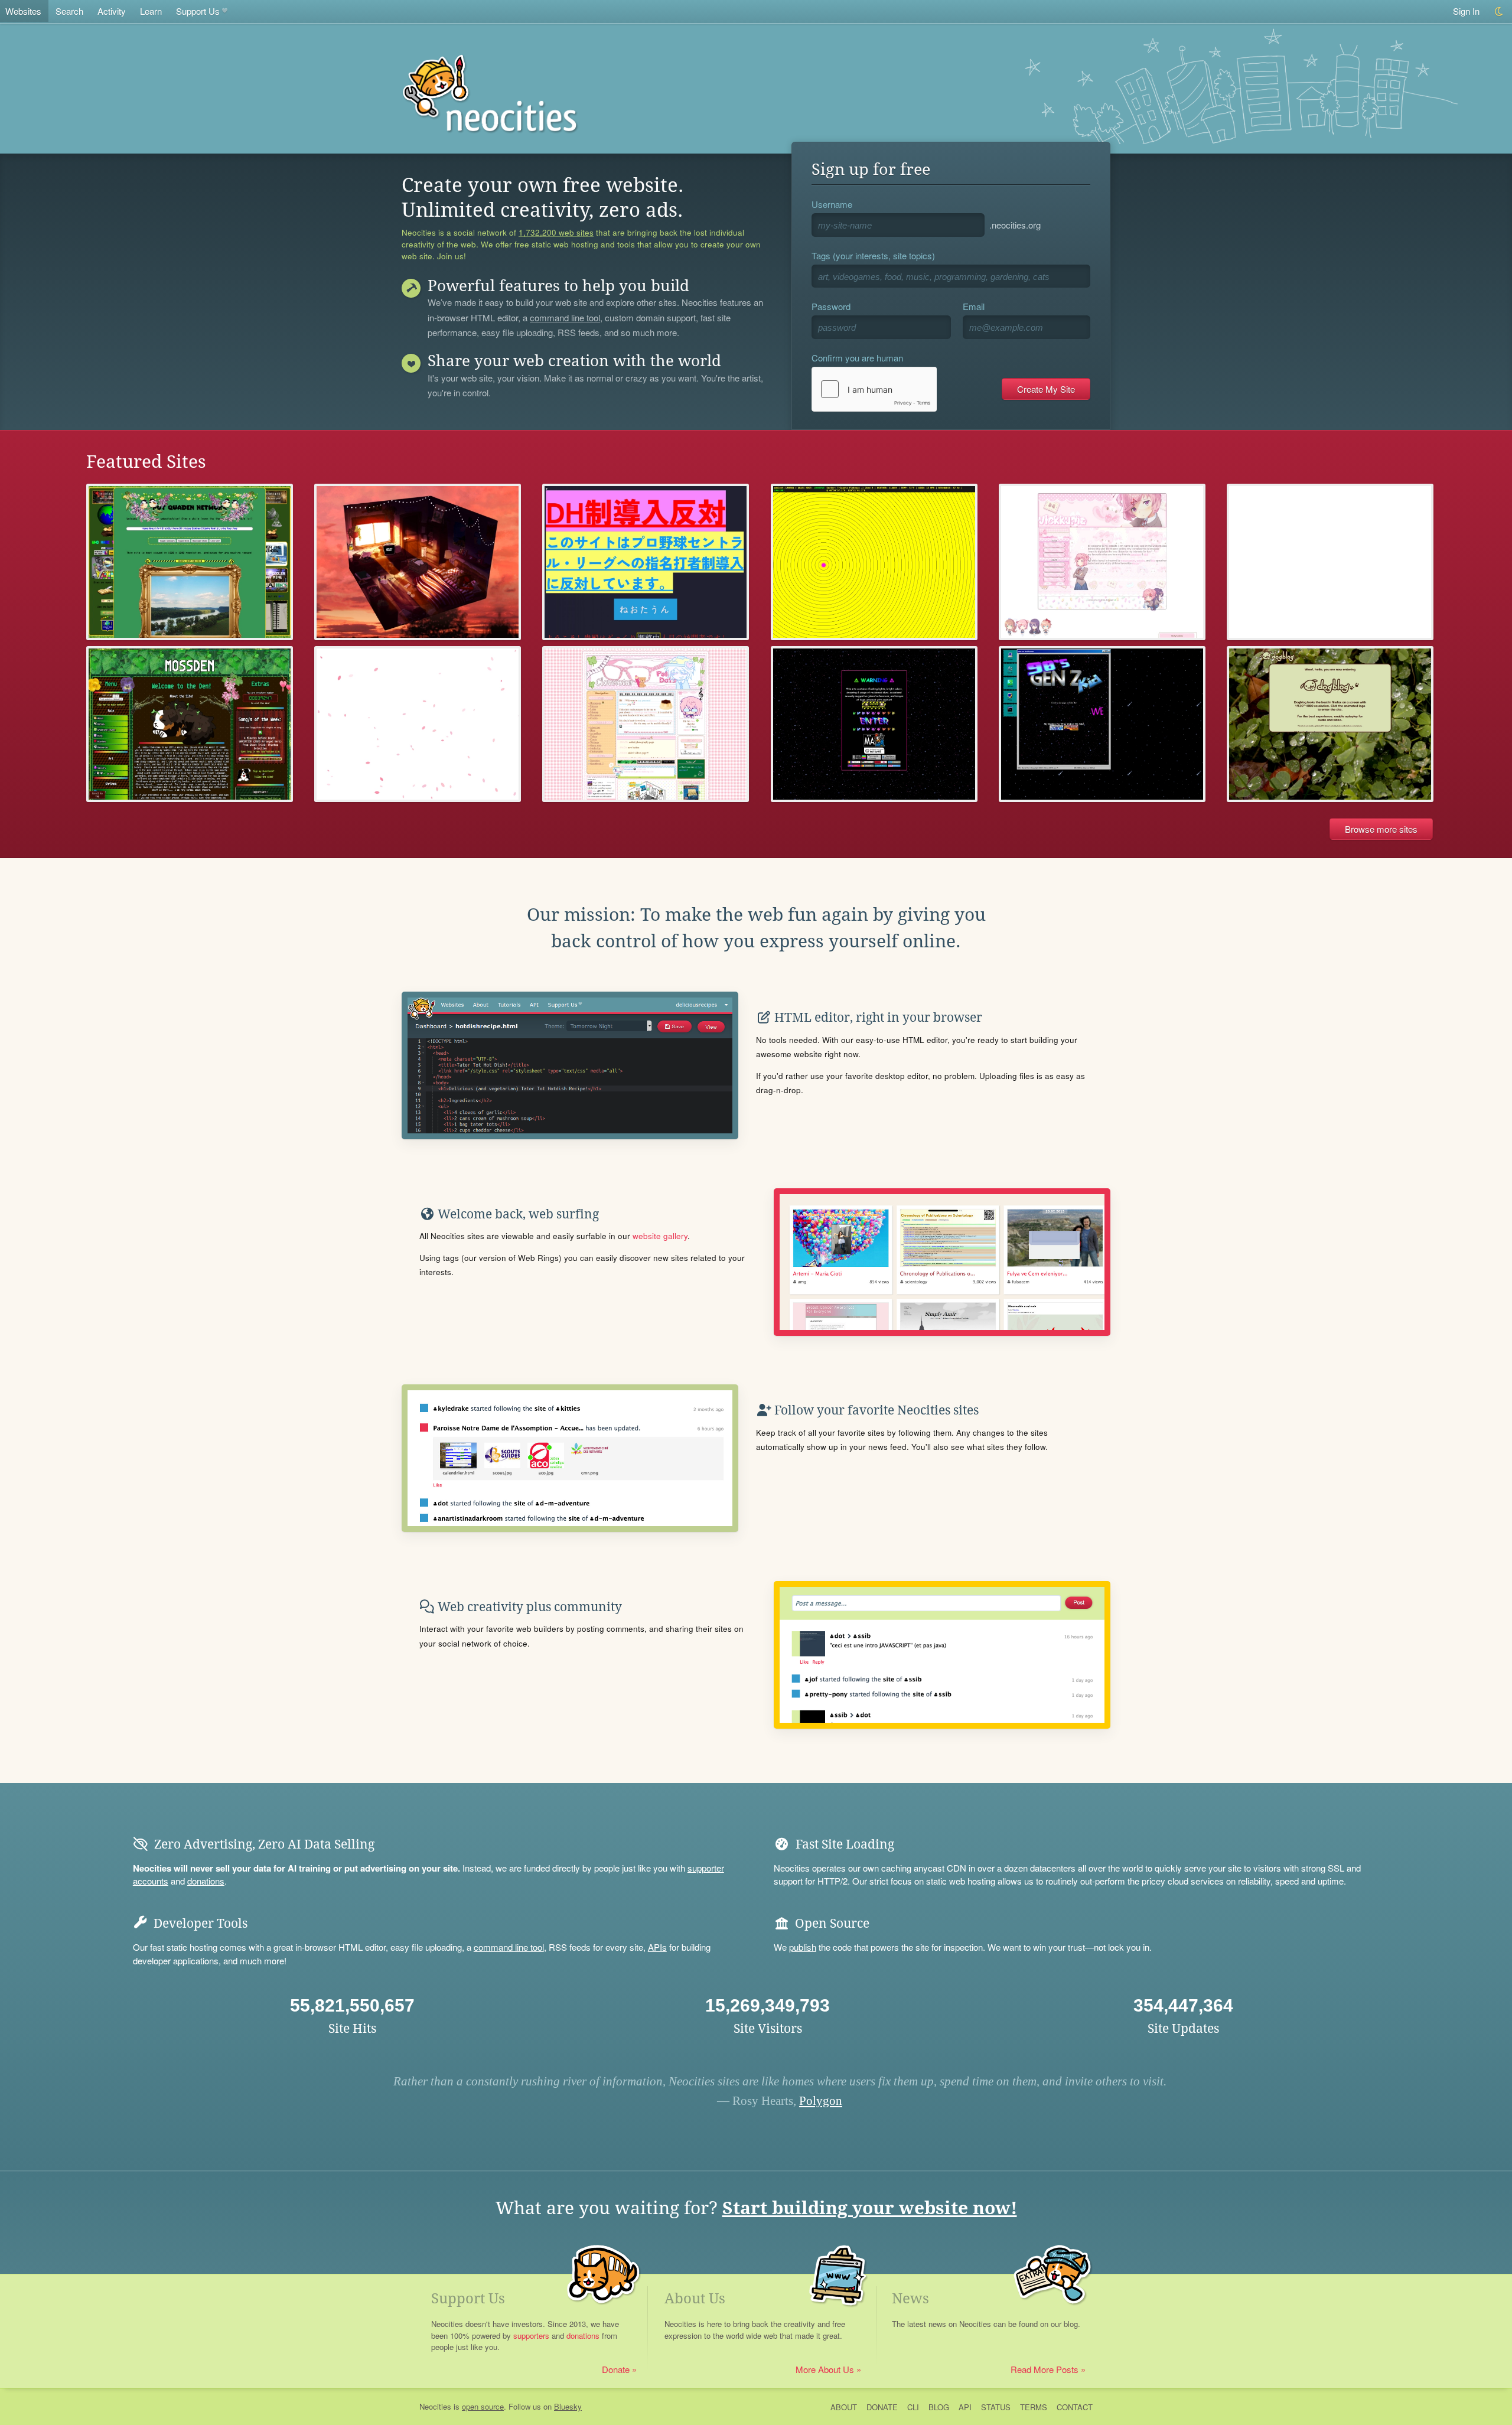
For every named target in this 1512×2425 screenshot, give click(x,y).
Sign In (1466, 11)
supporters (531, 2336)
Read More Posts (1045, 2369)
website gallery (660, 1236)
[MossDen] (190, 724)
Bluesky (568, 2406)
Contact (1075, 2407)
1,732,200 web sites (556, 233)
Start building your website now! (870, 2208)
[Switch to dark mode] (1499, 12)
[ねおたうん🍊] (646, 562)
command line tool (565, 318)
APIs (657, 1947)
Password (831, 306)
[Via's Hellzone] (874, 724)
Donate (616, 2369)
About (844, 2407)
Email (974, 306)
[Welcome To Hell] (1102, 724)
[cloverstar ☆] (646, 724)
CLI (913, 2407)
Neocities (435, 2406)
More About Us (825, 2369)
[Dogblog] (1330, 724)
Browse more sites (1381, 829)
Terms (1034, 2407)
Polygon (821, 2101)
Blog (939, 2407)
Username (832, 204)
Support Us (198, 11)
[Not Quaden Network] (190, 562)
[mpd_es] (1330, 562)
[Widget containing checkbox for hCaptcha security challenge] (874, 389)
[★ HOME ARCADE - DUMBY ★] (418, 724)
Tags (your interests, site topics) (873, 255)
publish (803, 1947)
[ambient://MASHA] (874, 562)
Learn (151, 11)
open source (483, 2406)
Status (996, 2407)
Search (69, 11)
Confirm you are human (857, 358)
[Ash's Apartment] (418, 562)
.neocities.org (1015, 225)
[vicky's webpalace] (1102, 562)
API (965, 2407)
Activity (112, 11)
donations (206, 1881)
